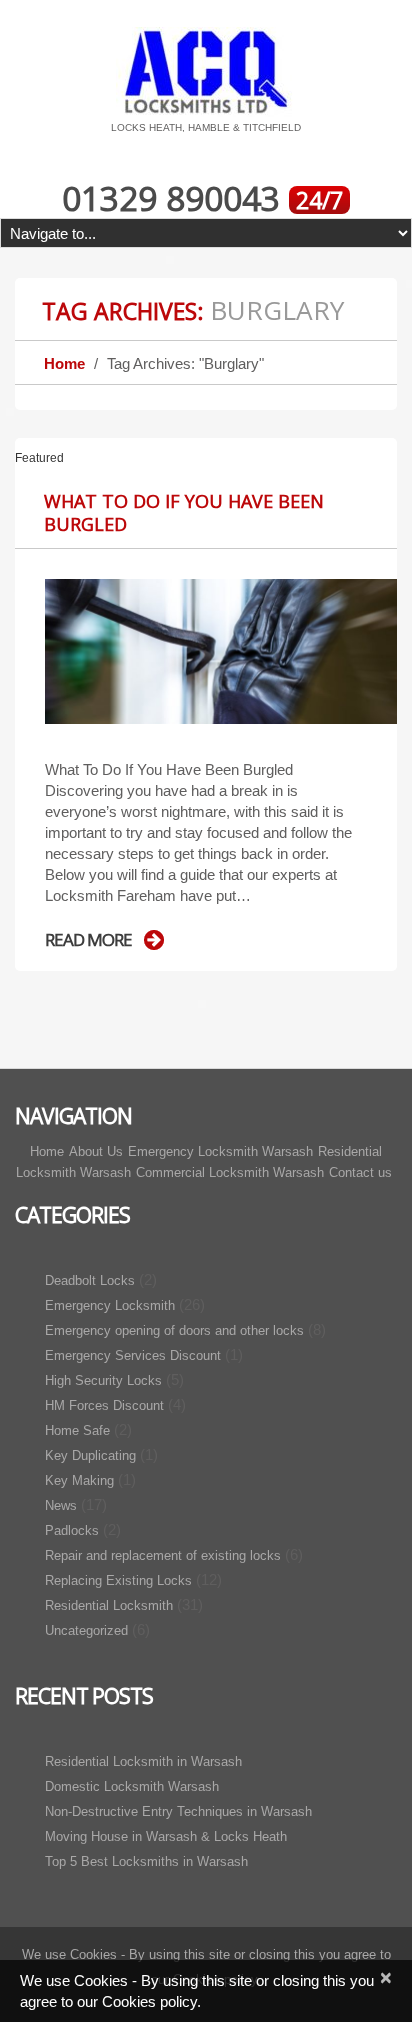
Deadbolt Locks (90, 1280)
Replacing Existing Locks (118, 1580)
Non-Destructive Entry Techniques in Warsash (178, 1811)
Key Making (79, 1480)
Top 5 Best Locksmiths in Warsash (146, 1861)
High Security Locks (103, 1380)
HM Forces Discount (104, 1405)
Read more (88, 940)
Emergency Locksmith (110, 1305)
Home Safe (77, 1430)
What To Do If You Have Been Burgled (184, 512)
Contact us (360, 1172)
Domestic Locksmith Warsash (132, 1786)
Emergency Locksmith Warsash (220, 1151)
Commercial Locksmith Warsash (230, 1172)
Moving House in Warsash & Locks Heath (166, 1836)
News (61, 1505)
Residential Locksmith (109, 1605)
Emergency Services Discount (133, 1355)
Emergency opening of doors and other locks (174, 1330)
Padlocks (72, 1530)
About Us (96, 1151)
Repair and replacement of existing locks (163, 1555)
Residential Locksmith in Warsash (143, 1761)
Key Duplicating (90, 1455)
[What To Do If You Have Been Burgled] (221, 651)
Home (64, 363)
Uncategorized (86, 1630)
